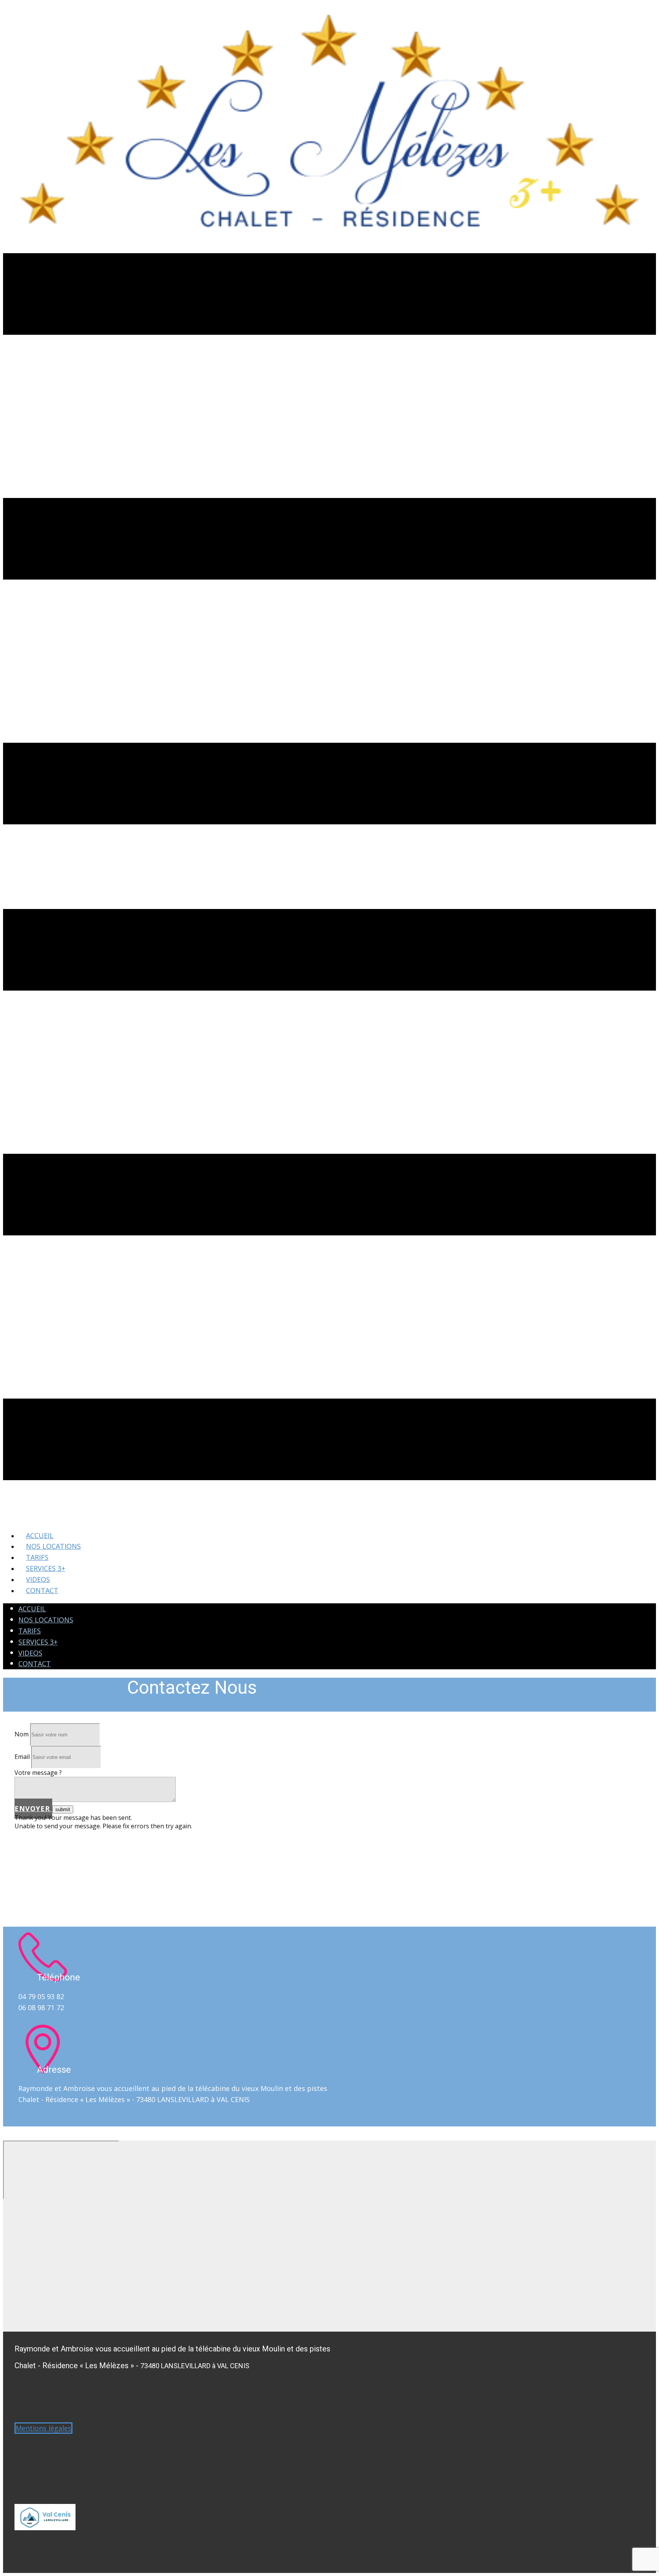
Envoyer (33, 1808)
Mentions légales (43, 2428)
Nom (22, 1734)
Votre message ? (38, 1773)
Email (22, 1757)
